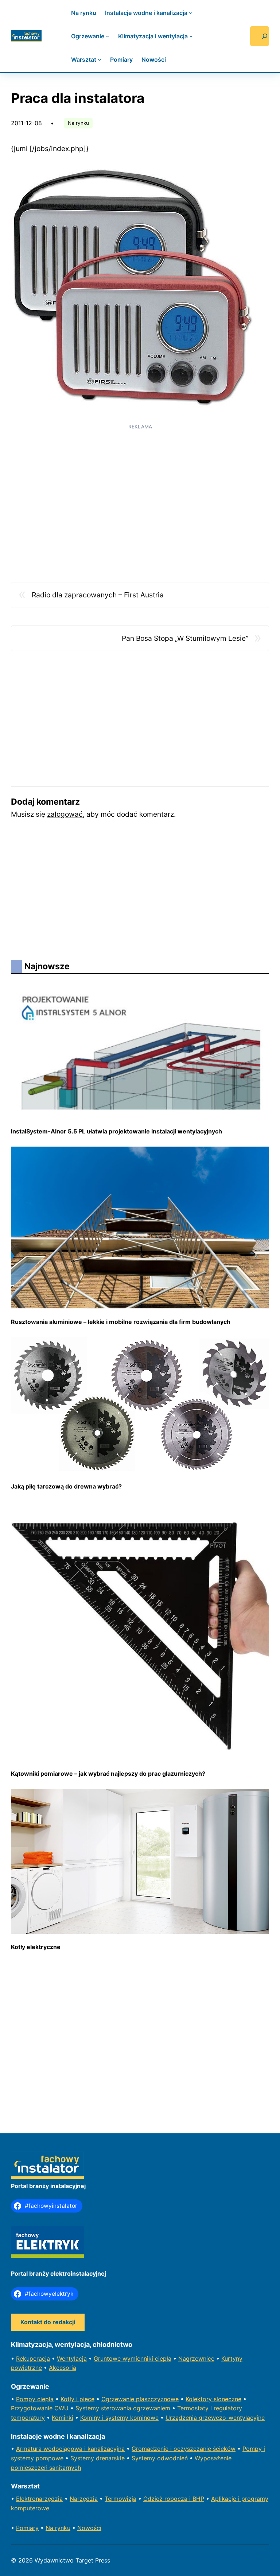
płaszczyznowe (157, 2399)
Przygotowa (28, 2408)
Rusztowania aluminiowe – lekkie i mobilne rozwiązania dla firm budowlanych (121, 1322)
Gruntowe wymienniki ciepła (133, 2359)
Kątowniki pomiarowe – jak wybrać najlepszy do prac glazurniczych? (108, 1774)
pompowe (50, 2458)
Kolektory (200, 2399)
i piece (85, 2399)
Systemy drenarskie (98, 2458)
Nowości (89, 2528)
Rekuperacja (33, 2359)
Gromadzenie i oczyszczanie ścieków (184, 2449)
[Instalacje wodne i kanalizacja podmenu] (191, 13)
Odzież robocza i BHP (174, 2499)
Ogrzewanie (119, 2399)
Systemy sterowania (104, 2408)
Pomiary (27, 2528)
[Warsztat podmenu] (100, 59)
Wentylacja (72, 2359)
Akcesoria (63, 2368)
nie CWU (57, 2408)
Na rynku (78, 123)
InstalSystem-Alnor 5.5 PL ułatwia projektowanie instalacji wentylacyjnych (116, 1131)
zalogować (65, 814)
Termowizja (120, 2499)
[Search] (260, 36)
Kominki (63, 2418)
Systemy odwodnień (160, 2458)
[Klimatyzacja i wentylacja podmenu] (191, 36)
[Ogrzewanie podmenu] (108, 36)
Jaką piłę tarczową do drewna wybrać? (66, 1486)
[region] (140, 486)
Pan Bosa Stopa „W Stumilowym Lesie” (185, 638)
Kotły (68, 2399)
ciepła (45, 2399)
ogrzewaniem (152, 2408)
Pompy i (254, 2449)
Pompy (27, 2399)
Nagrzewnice (196, 2359)
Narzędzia (84, 2499)
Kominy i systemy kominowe (119, 2418)
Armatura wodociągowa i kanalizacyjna (70, 2449)
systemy (23, 2458)
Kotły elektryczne (36, 1947)
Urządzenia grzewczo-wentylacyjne (215, 2418)
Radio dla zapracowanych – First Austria (98, 595)
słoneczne (227, 2399)
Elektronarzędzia (39, 2499)
